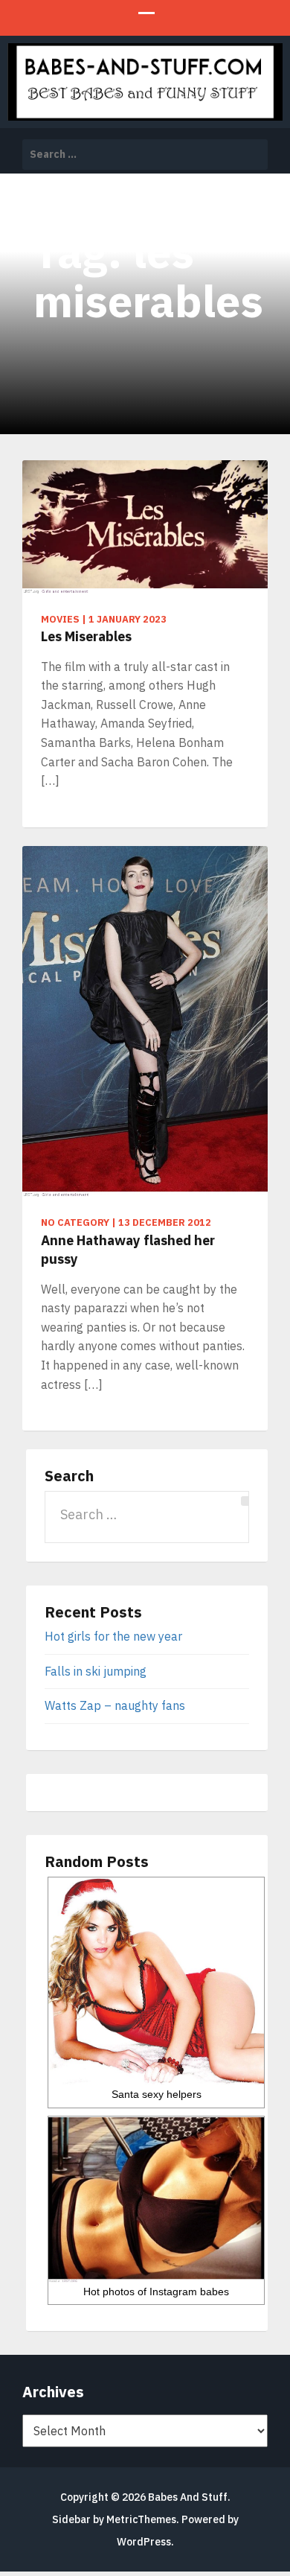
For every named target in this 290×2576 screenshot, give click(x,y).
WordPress (144, 2542)
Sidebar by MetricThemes (114, 2519)
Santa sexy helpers (157, 2094)
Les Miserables (86, 636)
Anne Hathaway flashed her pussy (128, 1250)
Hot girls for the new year (113, 1636)
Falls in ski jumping (96, 1671)
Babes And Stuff (188, 2497)
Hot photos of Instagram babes (156, 2292)
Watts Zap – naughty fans (115, 1705)
